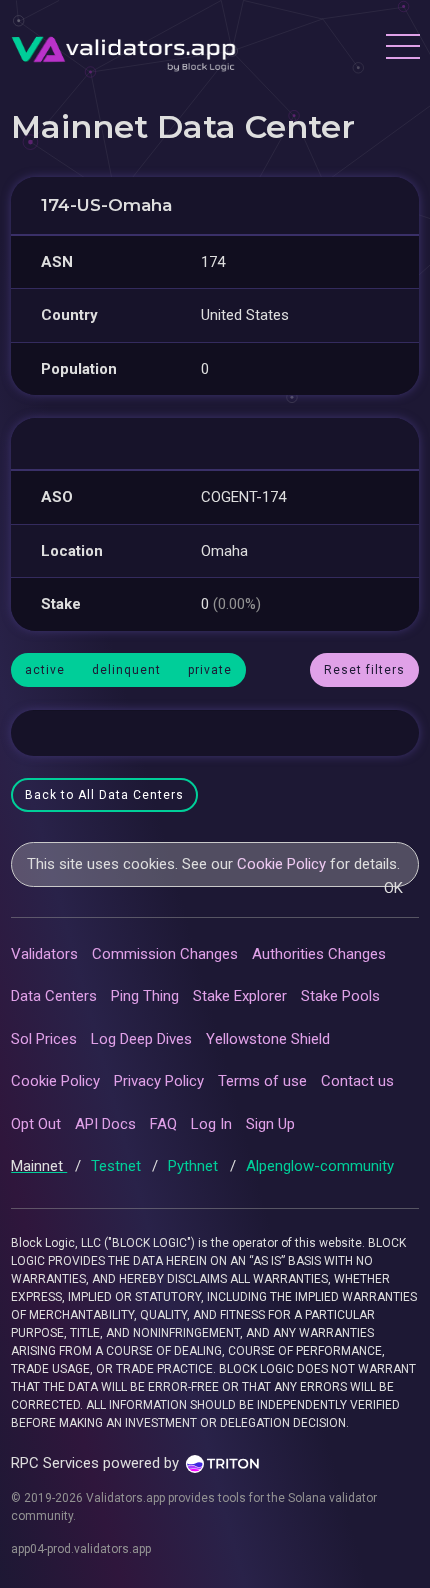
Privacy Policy (159, 1081)
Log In (211, 1124)
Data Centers (54, 996)
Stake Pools (340, 996)
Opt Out (36, 1124)
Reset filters (364, 670)
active (45, 670)
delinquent (126, 670)
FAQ (163, 1124)
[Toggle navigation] (402, 49)
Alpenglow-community (320, 1166)
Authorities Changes (319, 954)
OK (393, 888)
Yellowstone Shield (268, 1039)
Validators (44, 954)
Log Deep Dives (141, 1039)
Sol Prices (44, 1039)
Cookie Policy (281, 864)
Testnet (118, 1166)
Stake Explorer (240, 996)
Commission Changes (165, 954)
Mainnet (39, 1166)
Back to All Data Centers (104, 795)
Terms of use (262, 1081)
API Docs (105, 1124)
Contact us (357, 1081)
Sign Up (270, 1124)
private (210, 670)
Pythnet (195, 1166)
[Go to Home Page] (123, 49)
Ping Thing (145, 996)
